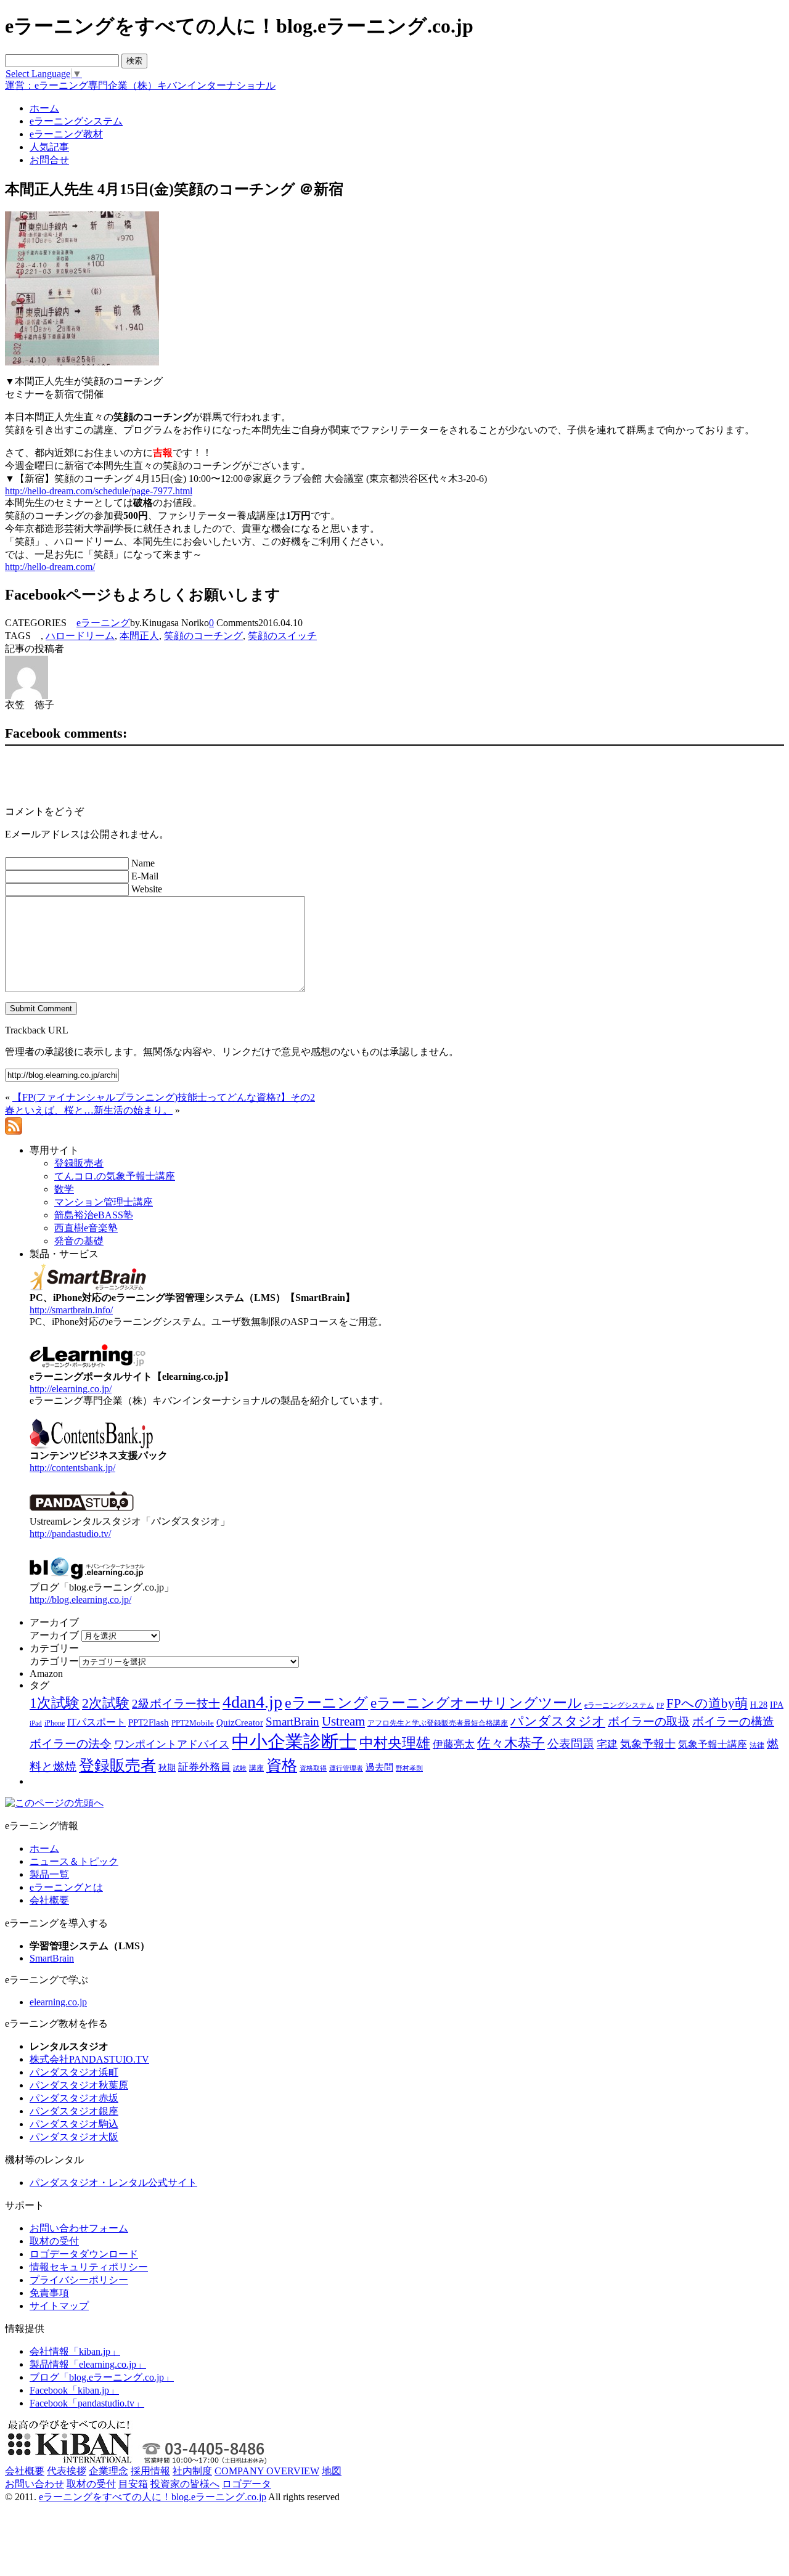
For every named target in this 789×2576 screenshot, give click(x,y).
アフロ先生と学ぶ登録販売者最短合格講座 (438, 1723)
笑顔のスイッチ (282, 636)
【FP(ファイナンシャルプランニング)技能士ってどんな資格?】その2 (164, 1097)
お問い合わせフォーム (79, 2228)
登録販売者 (117, 1765)
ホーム (44, 1848)
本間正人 (139, 636)
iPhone (55, 1723)
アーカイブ (54, 1635)
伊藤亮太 (454, 1744)
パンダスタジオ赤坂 (74, 2098)
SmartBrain (292, 1722)
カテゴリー (54, 1661)
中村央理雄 (395, 1743)
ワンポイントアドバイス (172, 1744)
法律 (757, 1745)
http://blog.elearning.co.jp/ (80, 1600)
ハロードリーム (80, 636)
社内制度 (192, 2471)
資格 (282, 1765)
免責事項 (49, 2293)
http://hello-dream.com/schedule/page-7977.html (99, 491)
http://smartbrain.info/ (71, 1310)
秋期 (167, 1768)
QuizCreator (240, 1722)
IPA (777, 1705)
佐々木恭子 (511, 1743)
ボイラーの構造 (733, 1722)
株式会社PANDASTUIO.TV (89, 2059)
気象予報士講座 (713, 1744)
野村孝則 (409, 1768)
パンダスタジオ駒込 (74, 2124)
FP (660, 1706)
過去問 (379, 1767)
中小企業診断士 (294, 1742)
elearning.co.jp (58, 2002)
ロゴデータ (247, 2484)
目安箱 (133, 2484)
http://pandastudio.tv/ (70, 1534)
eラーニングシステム (619, 1705)
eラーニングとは (66, 1887)
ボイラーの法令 (71, 1744)
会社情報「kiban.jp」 (75, 2351)
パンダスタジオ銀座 (74, 2111)
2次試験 (106, 1703)
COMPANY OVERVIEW (267, 2471)
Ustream (343, 1721)
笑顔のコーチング (203, 636)
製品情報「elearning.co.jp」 (88, 2364)
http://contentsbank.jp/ (72, 1468)
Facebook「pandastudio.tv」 (87, 2403)
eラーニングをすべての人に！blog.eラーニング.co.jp (153, 2497)
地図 (332, 2471)
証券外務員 (204, 1767)
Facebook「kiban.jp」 (74, 2390)
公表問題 (571, 1744)
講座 (256, 1768)
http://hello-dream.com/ (50, 567)
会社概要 (49, 1900)
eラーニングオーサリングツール (476, 1703)
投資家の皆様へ (185, 2484)
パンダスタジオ (558, 1721)
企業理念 (108, 2471)
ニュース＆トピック (74, 1861)
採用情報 (150, 2471)
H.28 (759, 1705)
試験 (240, 1768)
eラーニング (103, 623)
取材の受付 (54, 2241)
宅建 (607, 1744)
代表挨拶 (67, 2471)
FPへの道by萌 (707, 1703)
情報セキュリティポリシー (89, 2267)
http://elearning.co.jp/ (71, 1389)
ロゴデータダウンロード (84, 2254)
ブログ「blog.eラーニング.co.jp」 (102, 2377)
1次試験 (55, 1703)
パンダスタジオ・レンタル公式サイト (113, 2183)
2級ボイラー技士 (176, 1704)
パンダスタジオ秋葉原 (79, 2085)
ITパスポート (96, 1722)
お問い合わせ (35, 2484)
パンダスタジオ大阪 (74, 2137)
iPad (36, 1723)
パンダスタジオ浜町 (74, 2072)
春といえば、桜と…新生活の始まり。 (89, 1110)
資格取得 (313, 1768)
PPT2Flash (149, 1722)
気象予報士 (648, 1744)
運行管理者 (346, 1768)
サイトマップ (59, 2306)
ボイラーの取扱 (649, 1722)
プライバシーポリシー (79, 2280)
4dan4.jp (252, 1702)
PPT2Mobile (193, 1723)
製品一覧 (49, 1874)
